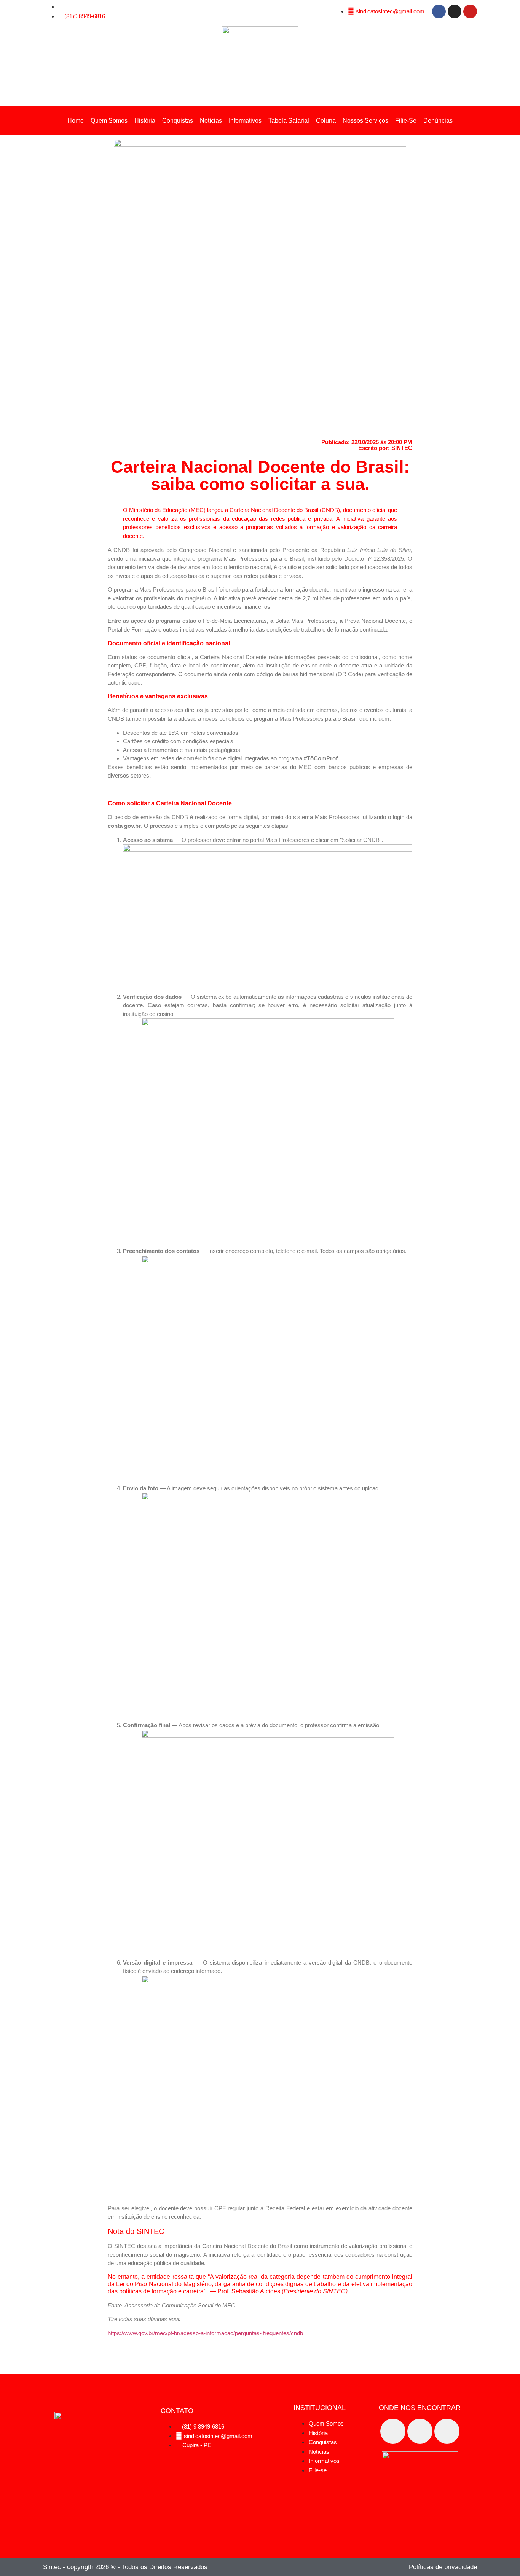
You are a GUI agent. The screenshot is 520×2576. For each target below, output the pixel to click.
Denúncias (438, 121)
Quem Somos (109, 121)
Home (76, 121)
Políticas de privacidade (443, 2567)
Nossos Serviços (365, 121)
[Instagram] (455, 11)
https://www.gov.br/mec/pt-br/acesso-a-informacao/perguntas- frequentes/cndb (205, 2333)
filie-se (406, 121)
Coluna (326, 121)
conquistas (178, 121)
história (145, 121)
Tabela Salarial (289, 121)
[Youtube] (470, 11)
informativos (245, 121)
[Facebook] (439, 11)
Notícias (211, 121)
